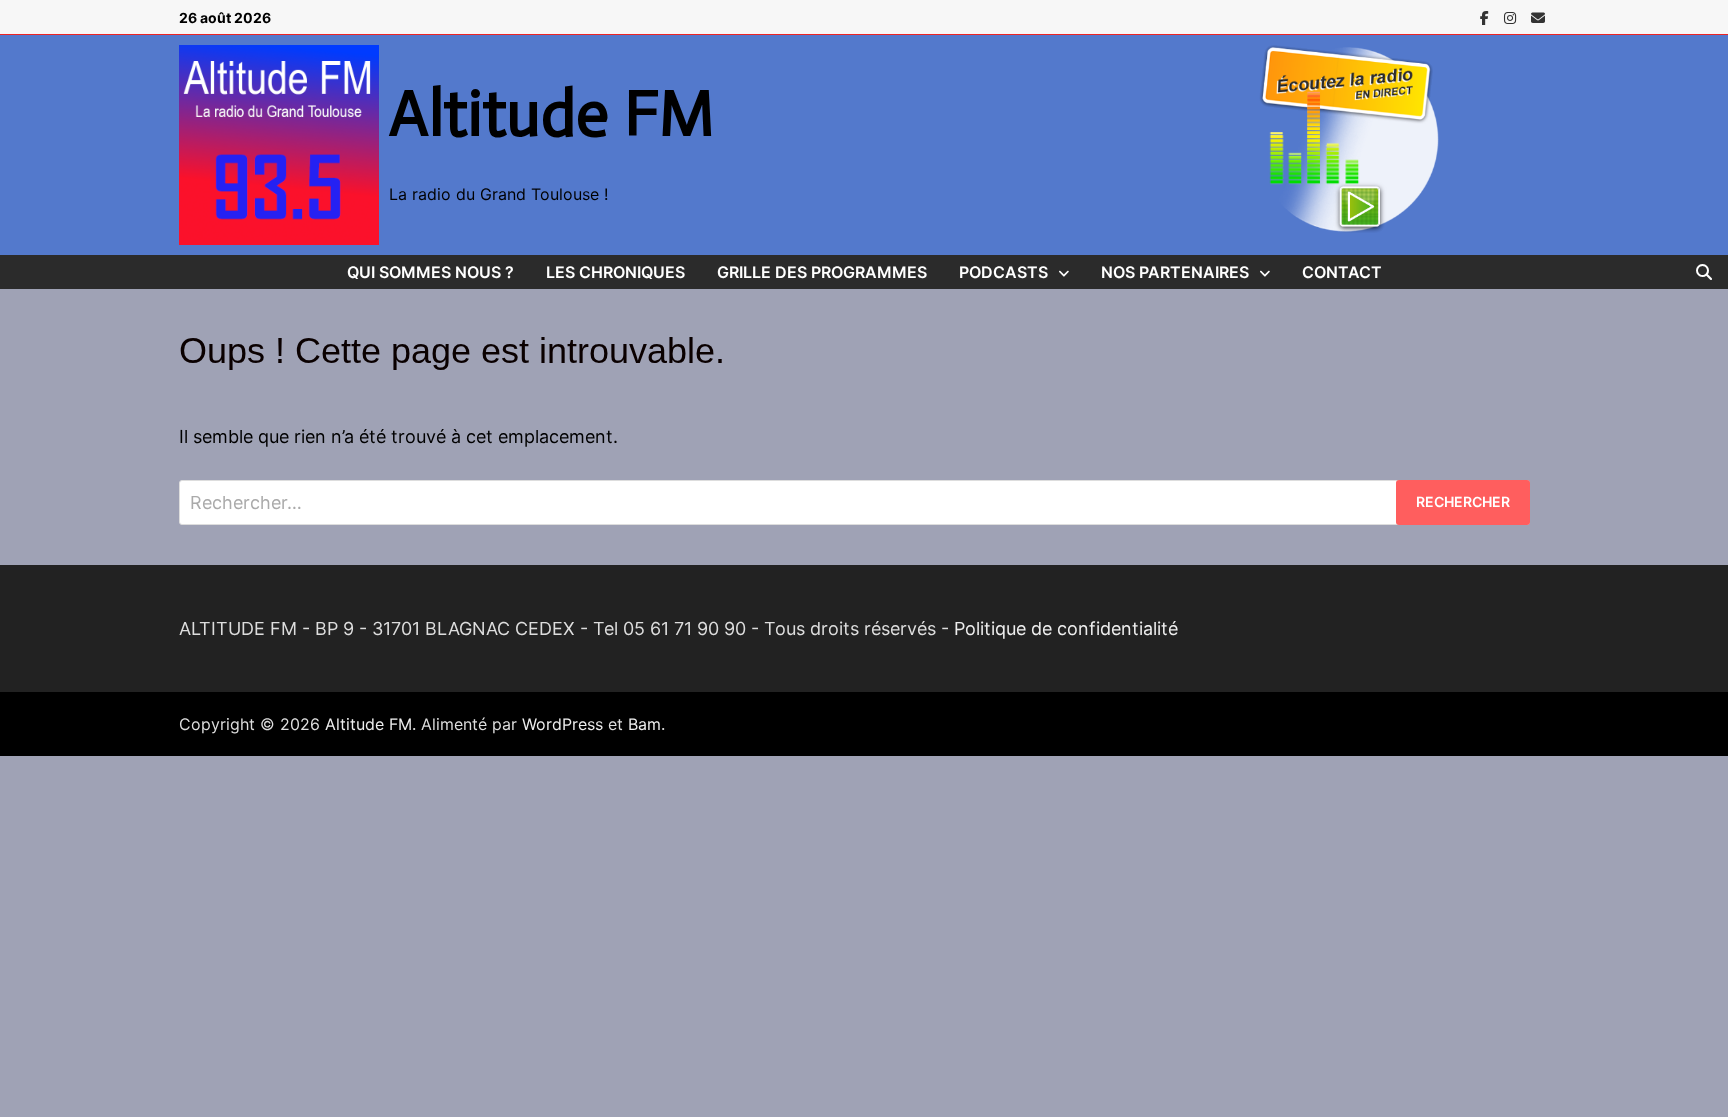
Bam (644, 724)
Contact (1342, 272)
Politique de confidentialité (1066, 628)
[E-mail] (1538, 16)
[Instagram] (1512, 16)
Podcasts (1003, 272)
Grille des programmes (822, 272)
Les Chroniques (615, 272)
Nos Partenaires (1175, 272)
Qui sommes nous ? (430, 272)
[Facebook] (1487, 16)
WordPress (562, 724)
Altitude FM (552, 113)
